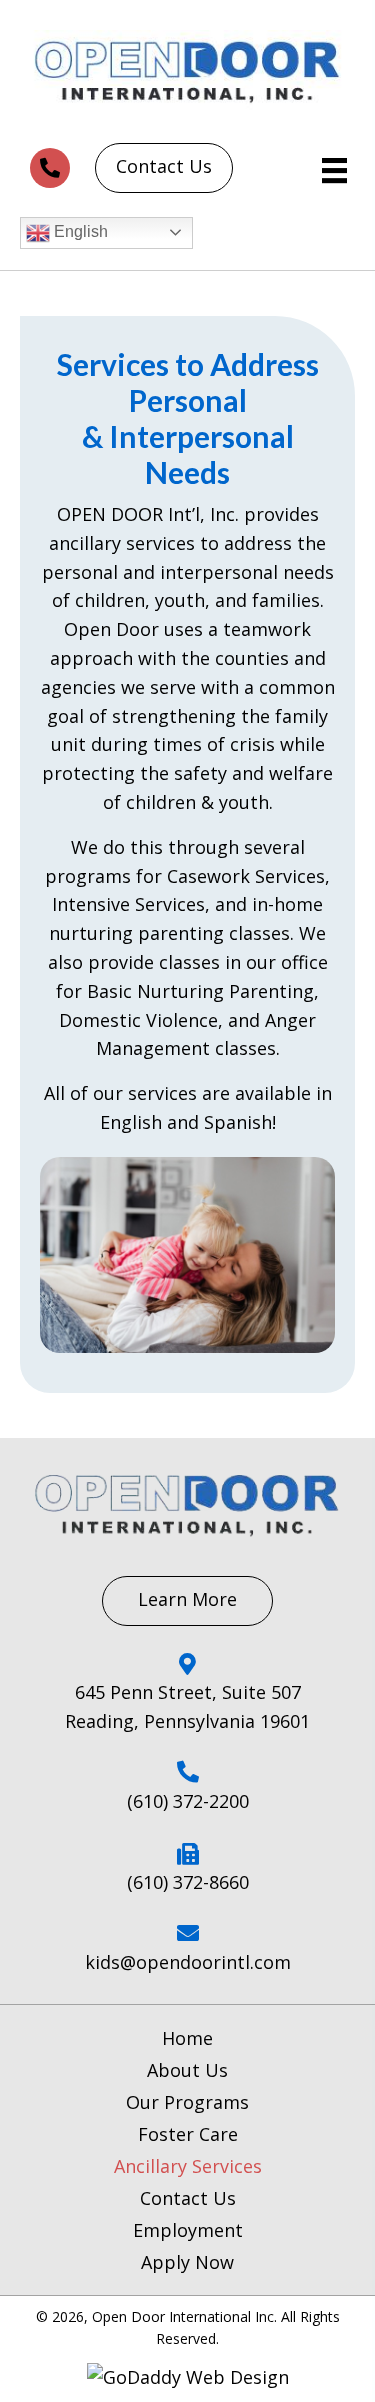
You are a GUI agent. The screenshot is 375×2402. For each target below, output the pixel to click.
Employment (188, 2230)
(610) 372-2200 (188, 1801)
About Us (187, 2070)
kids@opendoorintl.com (188, 1962)
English (79, 231)
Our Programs (187, 2102)
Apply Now (187, 2262)
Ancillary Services (188, 2166)
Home (187, 2038)
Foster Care (188, 2134)
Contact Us (188, 2198)
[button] (50, 168)
